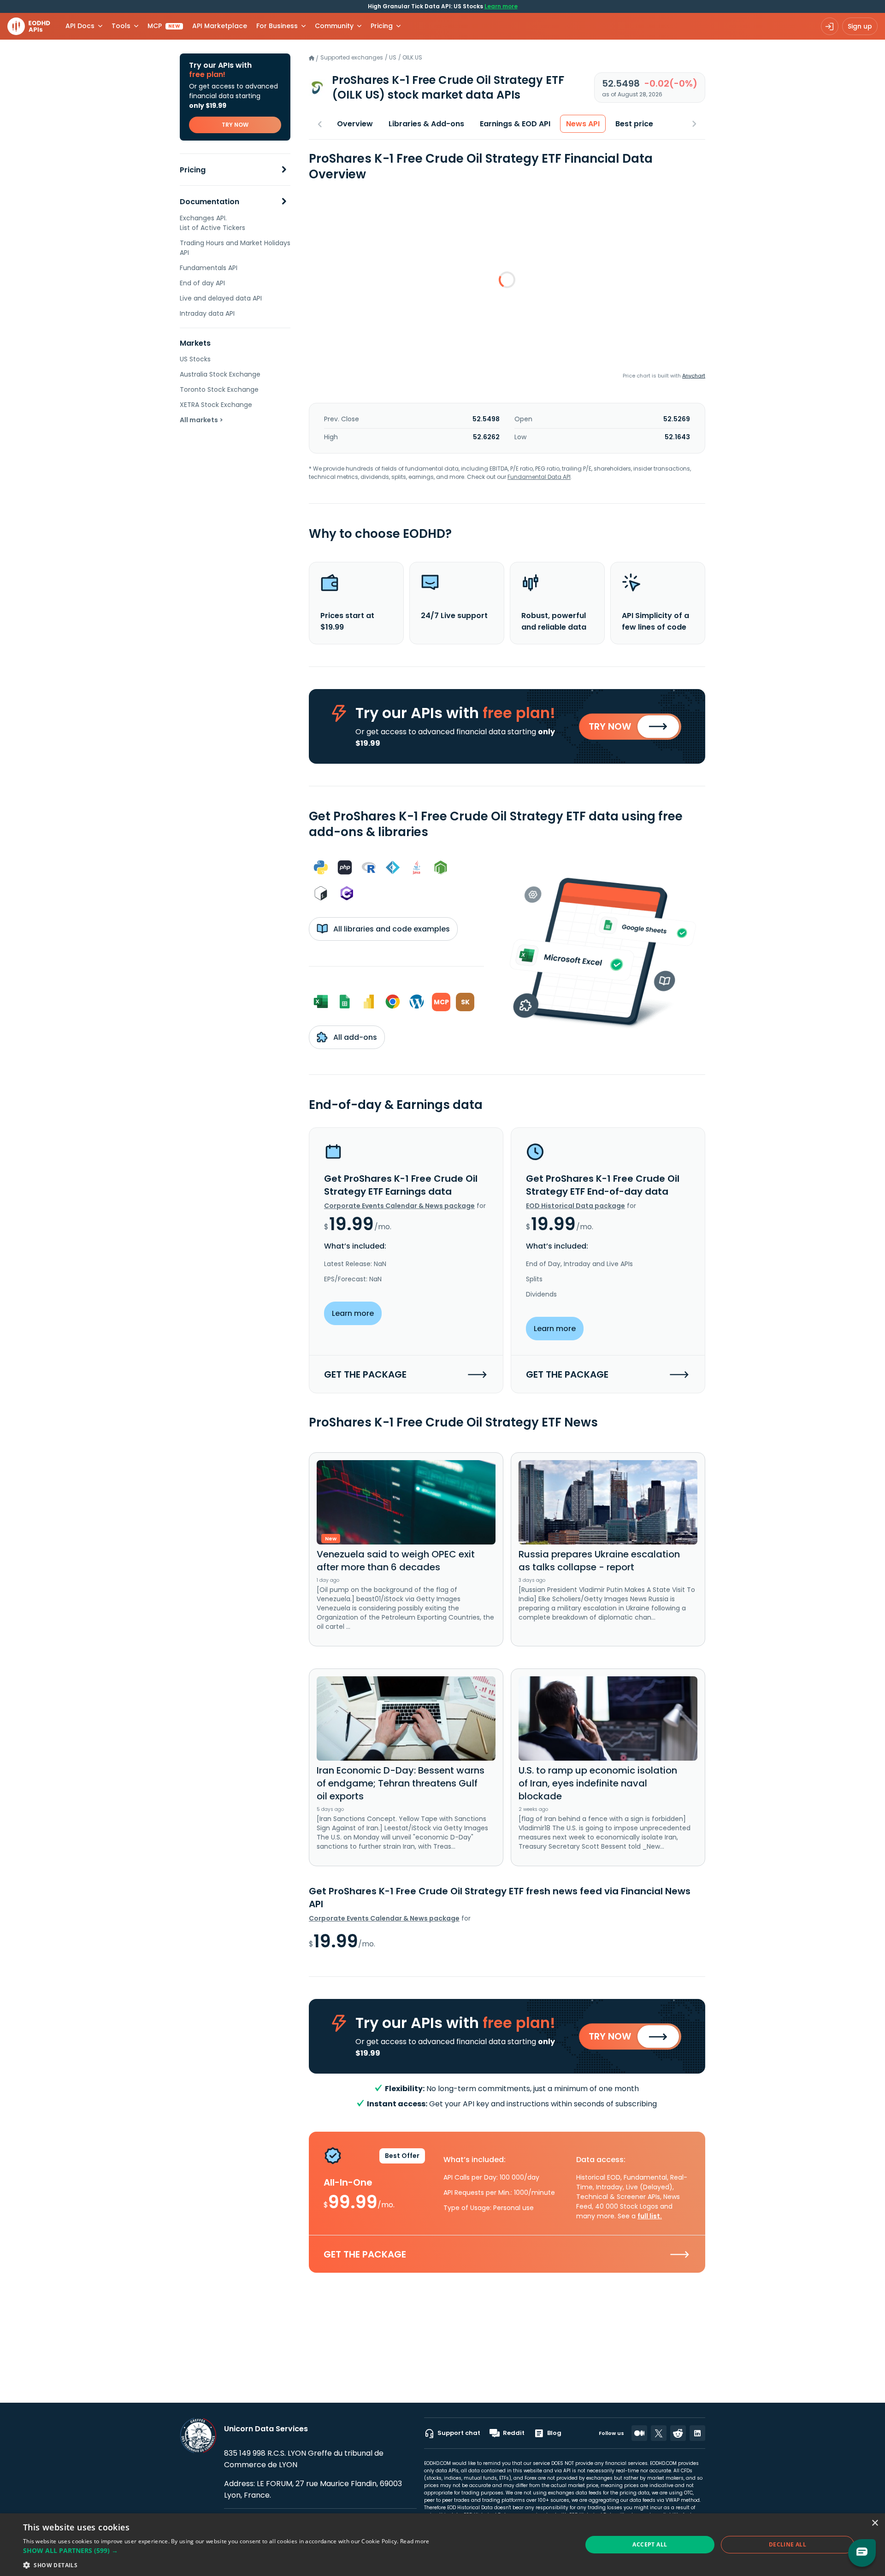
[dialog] (442, 2545)
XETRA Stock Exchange (216, 405)
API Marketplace (220, 26)
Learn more (501, 6)
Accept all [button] (650, 2544)
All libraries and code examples (391, 929)
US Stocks (195, 359)
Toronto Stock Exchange (219, 389)
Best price (634, 124)
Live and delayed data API (221, 298)
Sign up (860, 26)
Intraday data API (207, 313)
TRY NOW (235, 125)
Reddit (514, 2433)
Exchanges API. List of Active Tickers (212, 223)
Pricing (193, 170)
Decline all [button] (788, 2544)
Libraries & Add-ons (426, 124)
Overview (355, 124)
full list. (650, 2216)
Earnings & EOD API (515, 124)
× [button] (875, 2523)
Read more (415, 2541)
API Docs (80, 26)
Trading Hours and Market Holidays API (235, 248)
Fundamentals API (209, 268)
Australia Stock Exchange (220, 374)
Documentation (209, 202)
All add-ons (354, 1037)
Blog (554, 2433)
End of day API (202, 283)
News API (583, 124)
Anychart (694, 376)
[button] (226, 2550)
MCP (164, 26)
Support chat (459, 2433)
